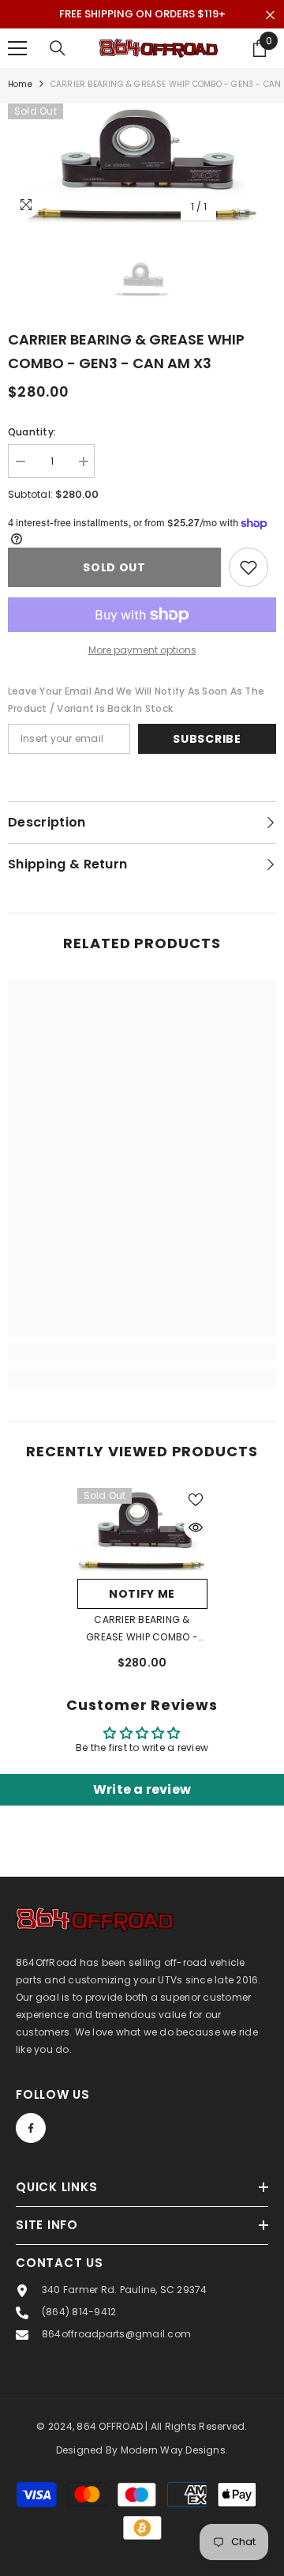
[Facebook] (138, 1376)
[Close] (256, 1130)
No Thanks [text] (147, 1413)
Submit (138, 1326)
